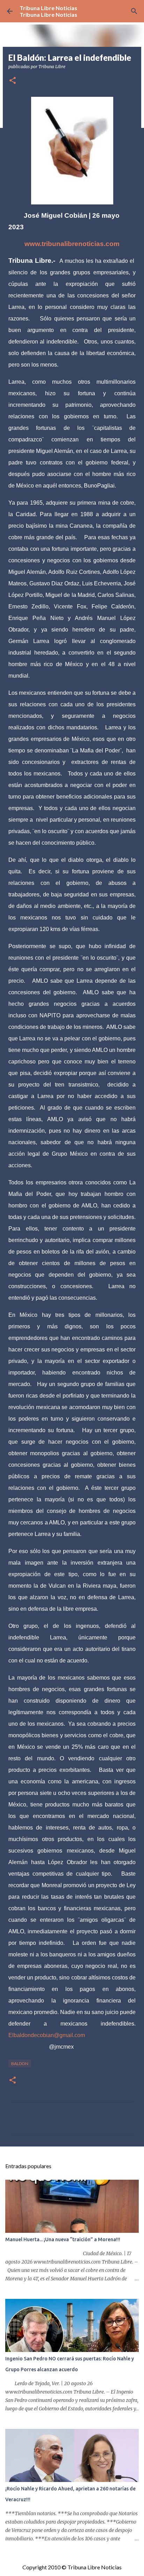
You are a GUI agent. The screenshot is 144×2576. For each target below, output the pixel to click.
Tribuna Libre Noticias (48, 8)
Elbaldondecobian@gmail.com (47, 2035)
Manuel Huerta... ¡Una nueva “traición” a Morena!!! (63, 2239)
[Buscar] (134, 11)
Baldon (20, 2063)
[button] (13, 81)
